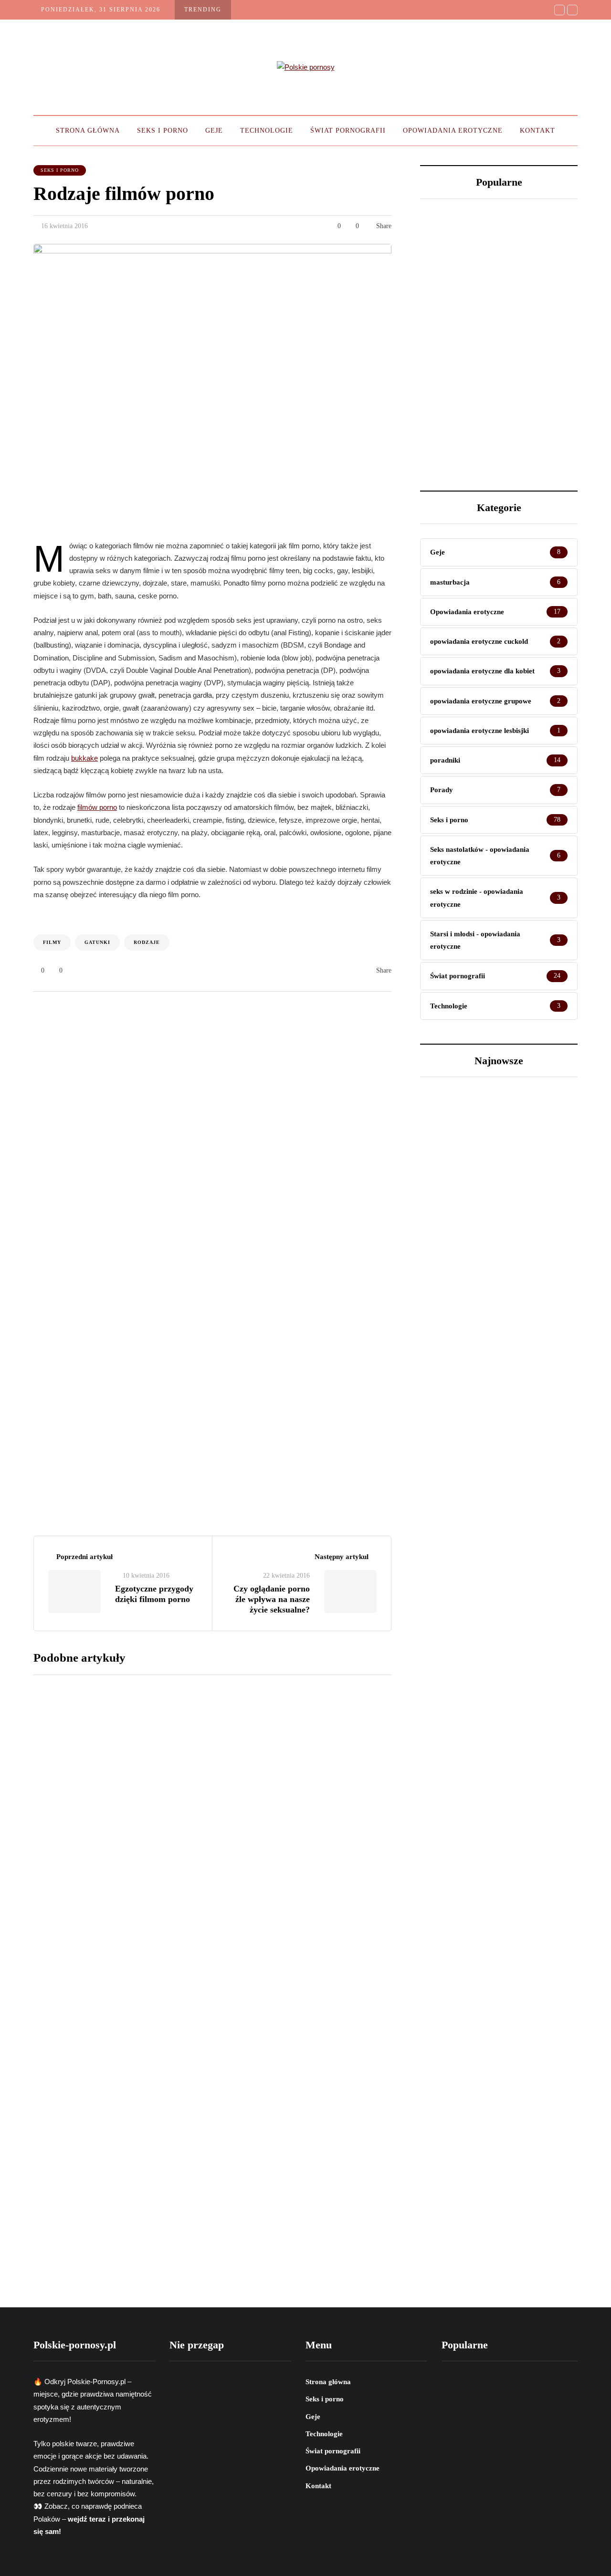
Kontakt (537, 131)
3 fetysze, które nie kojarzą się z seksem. (537, 400)
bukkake (84, 758)
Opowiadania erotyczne (453, 131)
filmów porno (97, 807)
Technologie (267, 131)
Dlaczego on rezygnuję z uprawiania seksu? (454, 400)
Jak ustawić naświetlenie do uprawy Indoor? (450, 251)
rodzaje (147, 942)
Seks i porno (163, 131)
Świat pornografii (348, 131)
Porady (448, 1340)
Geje (214, 131)
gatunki (97, 942)
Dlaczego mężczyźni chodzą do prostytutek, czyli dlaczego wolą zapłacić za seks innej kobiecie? (539, 267)
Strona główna (88, 131)
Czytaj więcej (240, 1744)
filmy (52, 942)
